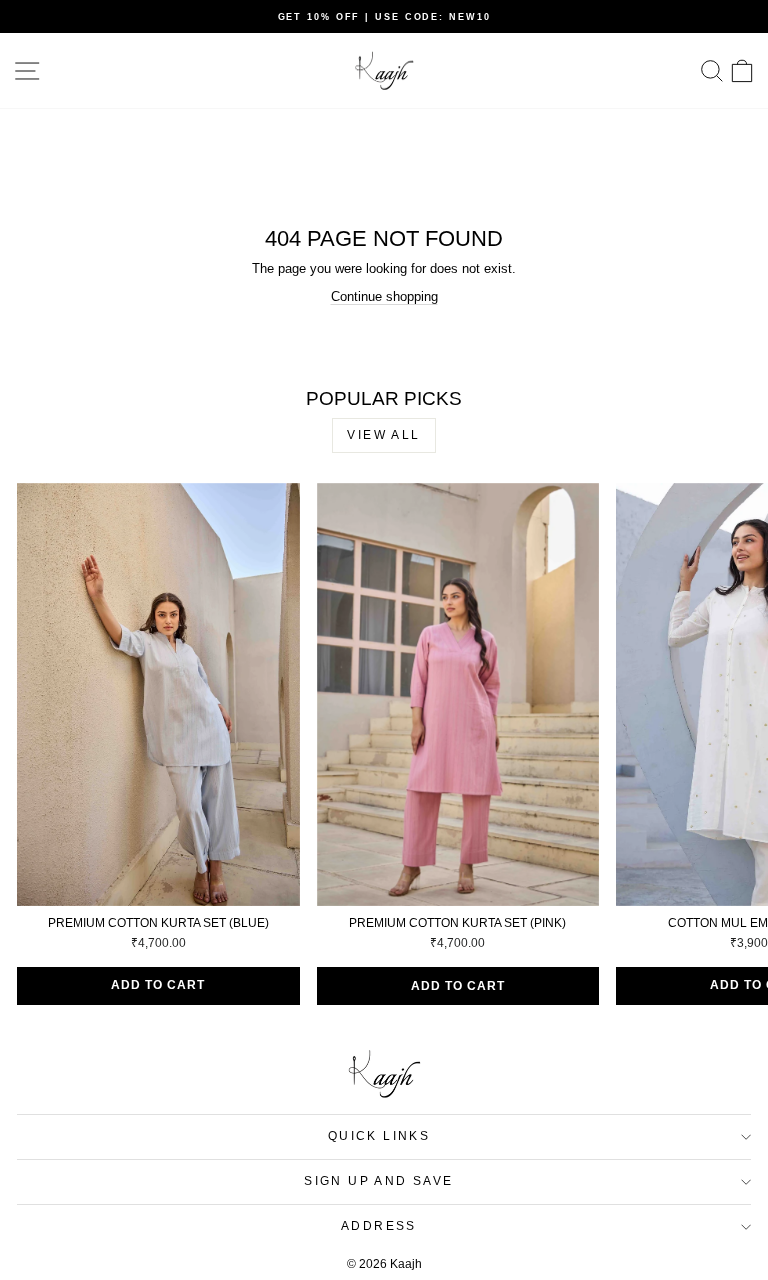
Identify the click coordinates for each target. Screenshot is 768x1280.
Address (379, 1226)
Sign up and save (378, 1181)
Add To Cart (158, 985)
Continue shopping (384, 296)
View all (383, 435)
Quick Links (379, 1136)
